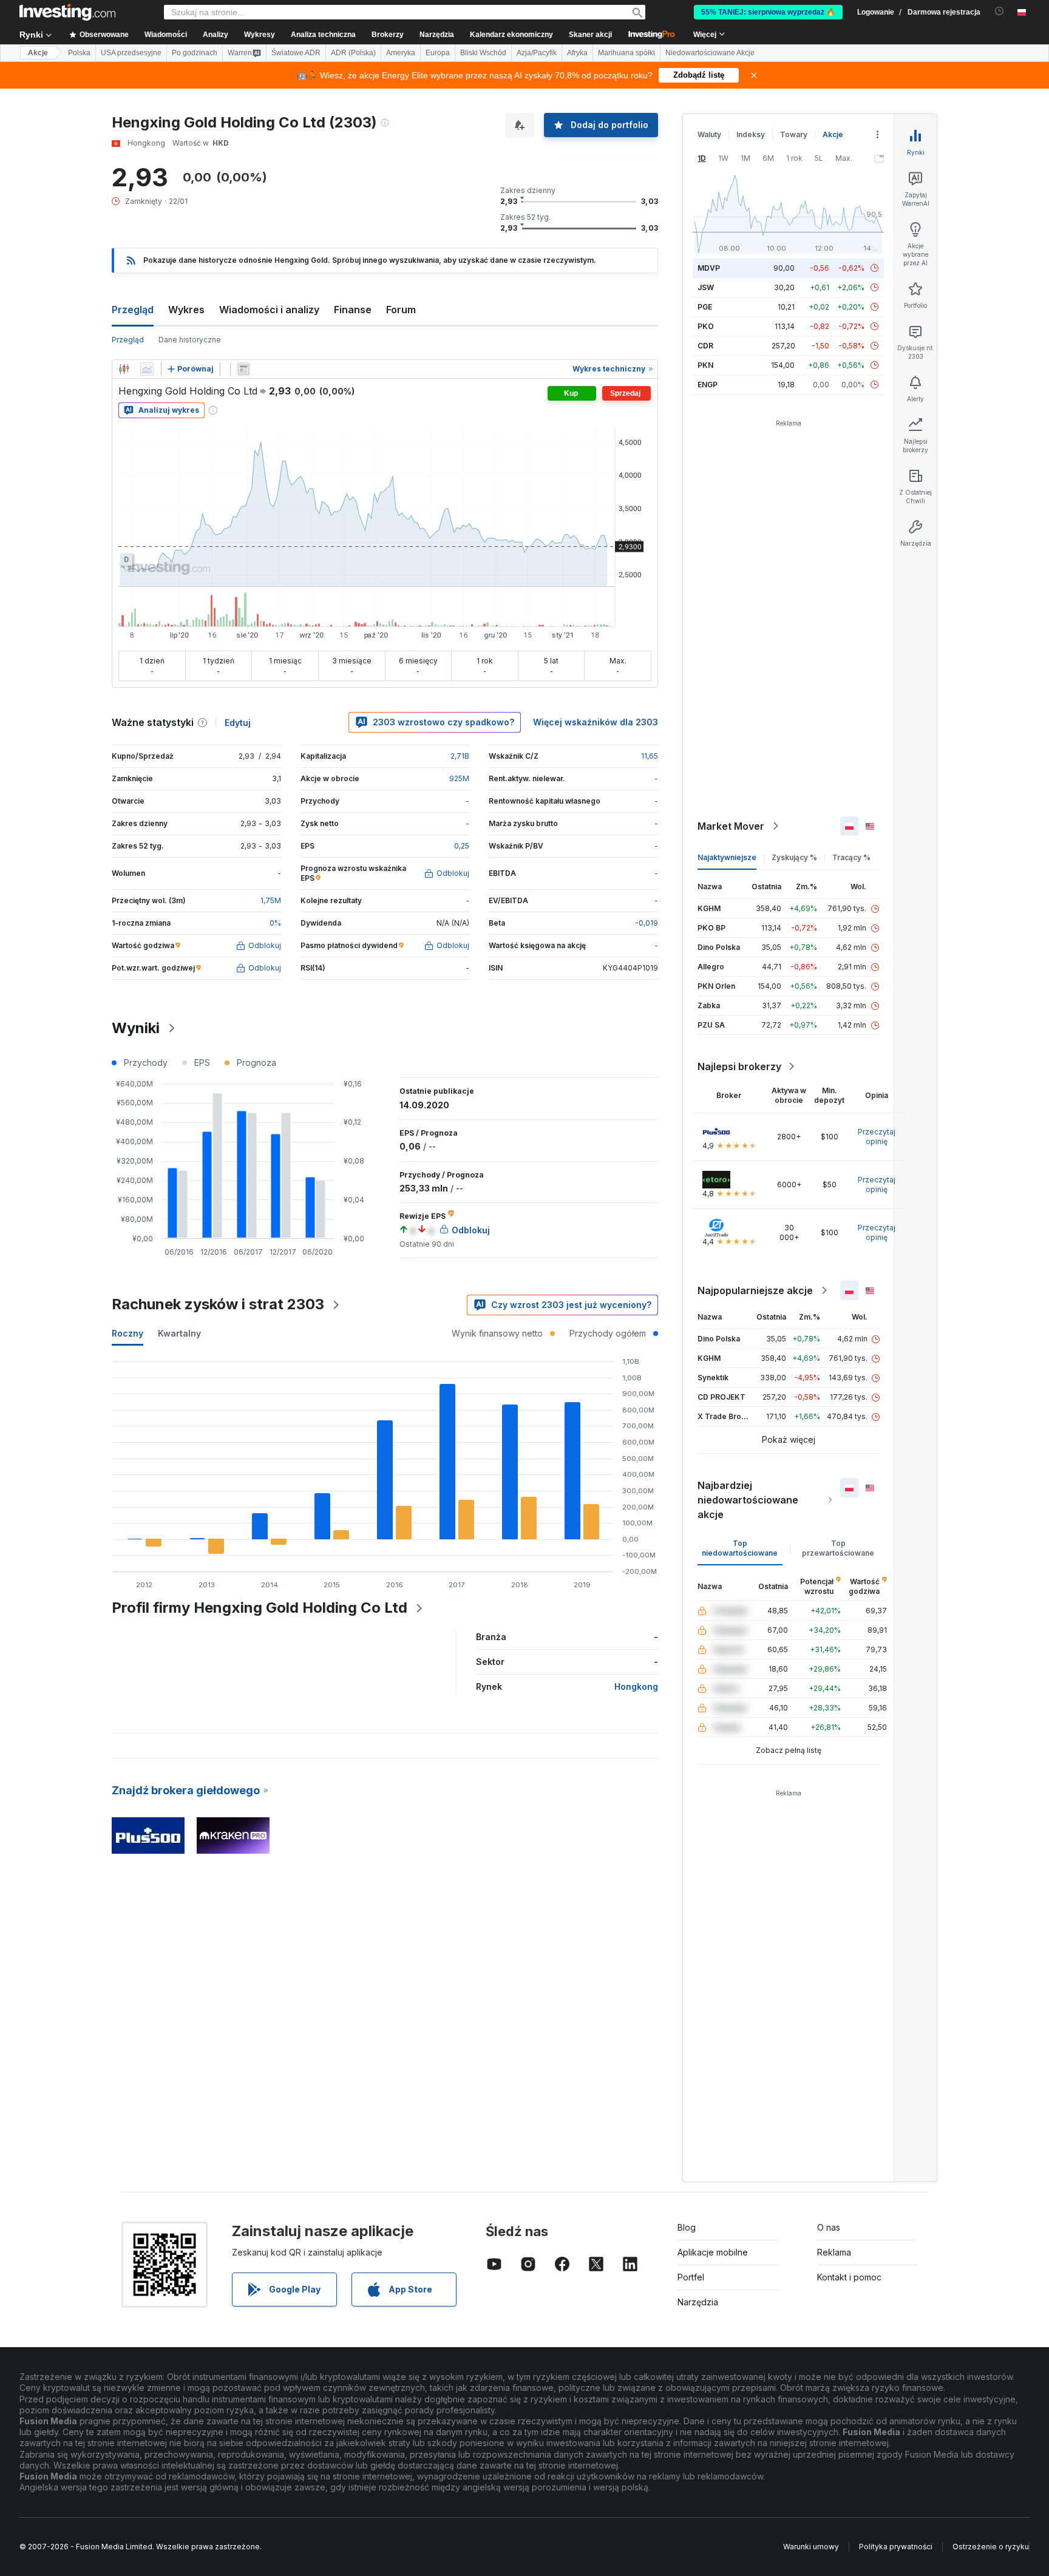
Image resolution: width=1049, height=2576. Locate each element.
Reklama (834, 2252)
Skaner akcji (590, 35)
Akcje (38, 53)
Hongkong (636, 1686)
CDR (705, 346)
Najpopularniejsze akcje (755, 1290)
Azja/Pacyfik (537, 53)
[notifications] (1000, 11)
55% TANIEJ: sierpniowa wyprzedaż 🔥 (768, 12)
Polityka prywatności (896, 2547)
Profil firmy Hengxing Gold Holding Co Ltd (260, 1608)
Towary (794, 134)
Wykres (186, 310)
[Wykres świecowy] (124, 369)
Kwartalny (179, 1333)
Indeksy (751, 134)
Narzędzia (698, 2302)
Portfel (691, 2277)
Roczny (127, 1333)
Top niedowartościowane (740, 1548)
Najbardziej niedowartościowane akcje (748, 1500)
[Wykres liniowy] (147, 369)
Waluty (709, 134)
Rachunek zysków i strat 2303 (218, 1304)
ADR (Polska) (353, 53)
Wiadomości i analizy (269, 310)
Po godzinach (195, 53)
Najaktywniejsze (727, 857)
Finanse (353, 310)
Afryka (577, 53)
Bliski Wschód (483, 53)
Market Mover (731, 826)
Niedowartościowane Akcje (710, 53)
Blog (687, 2227)
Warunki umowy (811, 2547)
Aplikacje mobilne (713, 2252)
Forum (401, 310)
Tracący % (851, 857)
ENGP (708, 385)
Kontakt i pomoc (849, 2277)
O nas (829, 2227)
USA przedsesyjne (131, 53)
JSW (706, 287)
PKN (705, 365)
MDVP (709, 268)
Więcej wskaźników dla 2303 (596, 722)
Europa (438, 53)
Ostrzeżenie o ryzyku (991, 2547)
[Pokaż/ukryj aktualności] (243, 369)
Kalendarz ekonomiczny (511, 35)
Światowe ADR (296, 53)
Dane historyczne (190, 340)
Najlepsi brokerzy (739, 1066)
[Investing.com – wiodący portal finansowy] (67, 12)
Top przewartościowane (838, 1548)
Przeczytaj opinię (877, 1137)
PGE (705, 307)
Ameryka (401, 53)
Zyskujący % (794, 857)
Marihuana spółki (626, 53)
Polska (79, 53)
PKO (706, 326)
